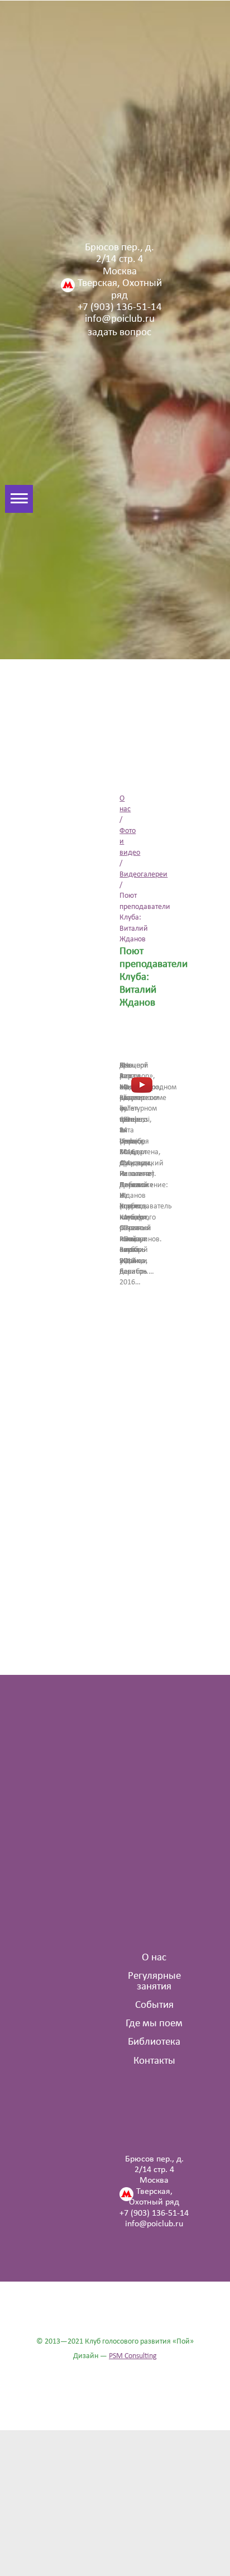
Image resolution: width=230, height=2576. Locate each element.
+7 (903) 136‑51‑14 (120, 308)
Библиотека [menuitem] (154, 2042)
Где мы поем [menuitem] (154, 2024)
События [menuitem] (154, 2005)
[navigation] (8, 499)
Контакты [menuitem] (154, 2061)
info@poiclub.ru (120, 319)
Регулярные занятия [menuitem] (154, 1982)
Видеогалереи (143, 875)
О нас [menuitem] (154, 1958)
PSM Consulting (133, 2356)
